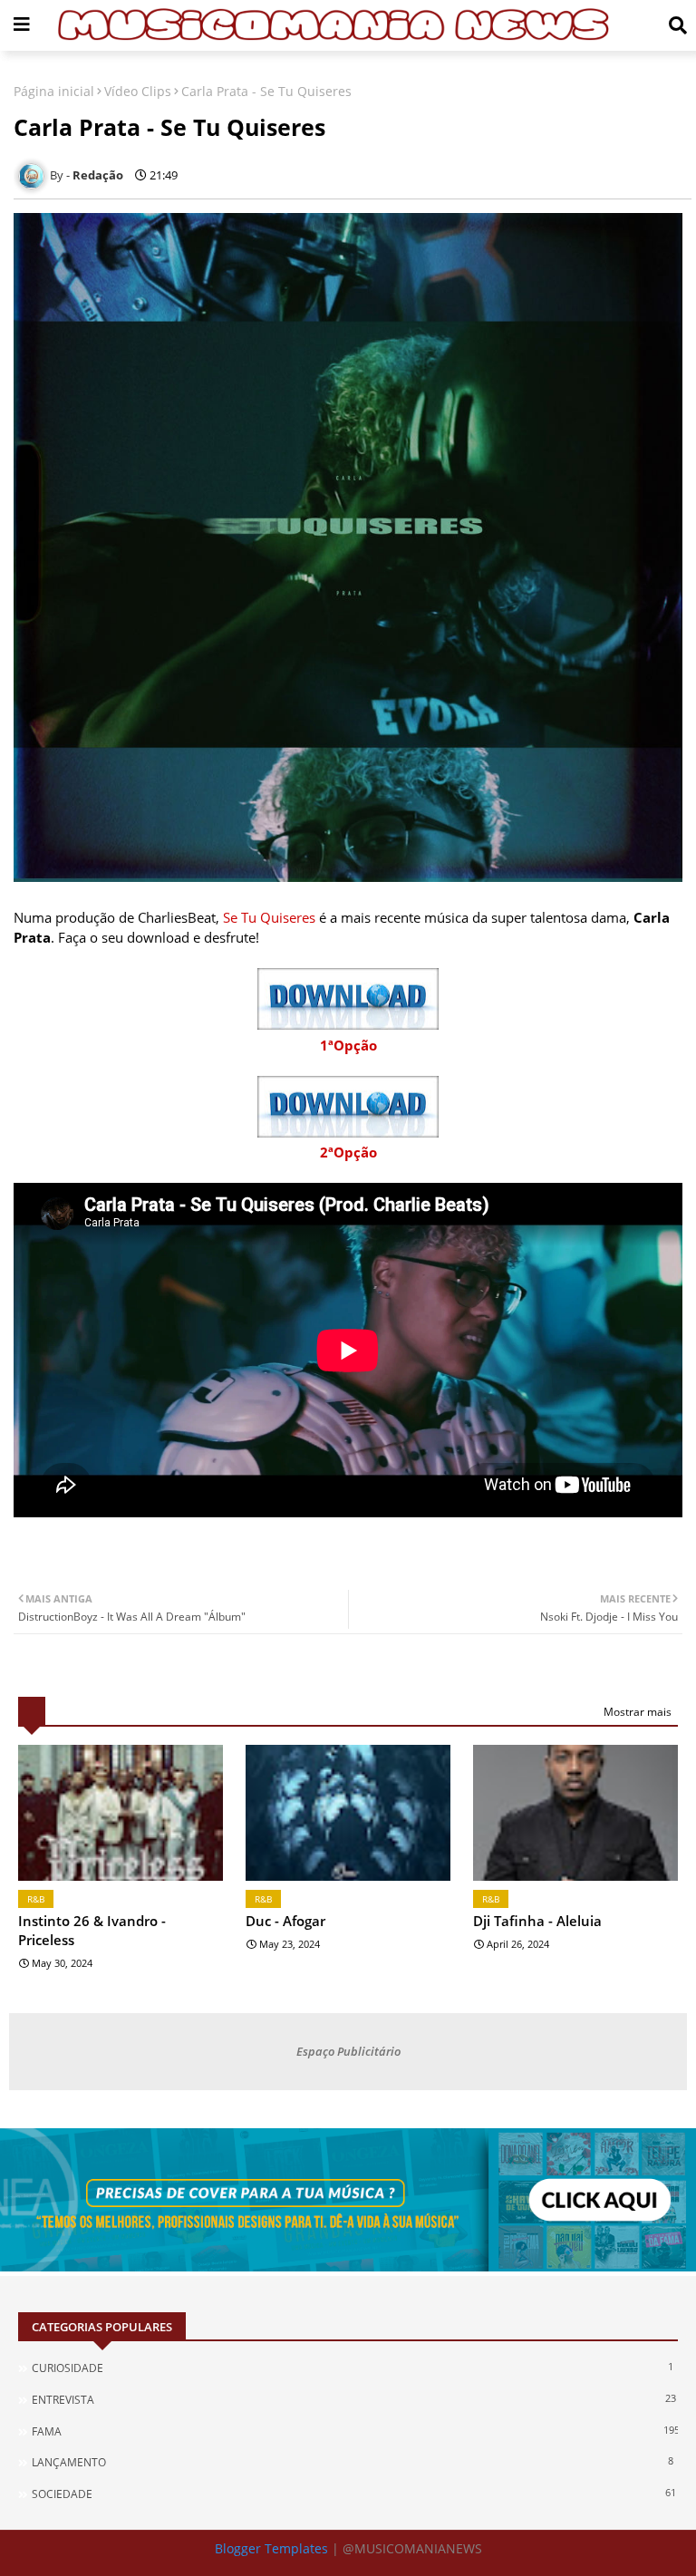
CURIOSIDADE (353, 2368)
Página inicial (54, 91)
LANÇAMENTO (353, 2462)
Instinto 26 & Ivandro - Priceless (92, 1930)
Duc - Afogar (285, 1921)
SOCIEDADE (354, 2494)
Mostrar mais (638, 1712)
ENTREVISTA (354, 2399)
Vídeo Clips (138, 91)
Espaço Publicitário (348, 2051)
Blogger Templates (271, 2548)
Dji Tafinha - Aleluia (537, 1921)
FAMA (355, 2431)
